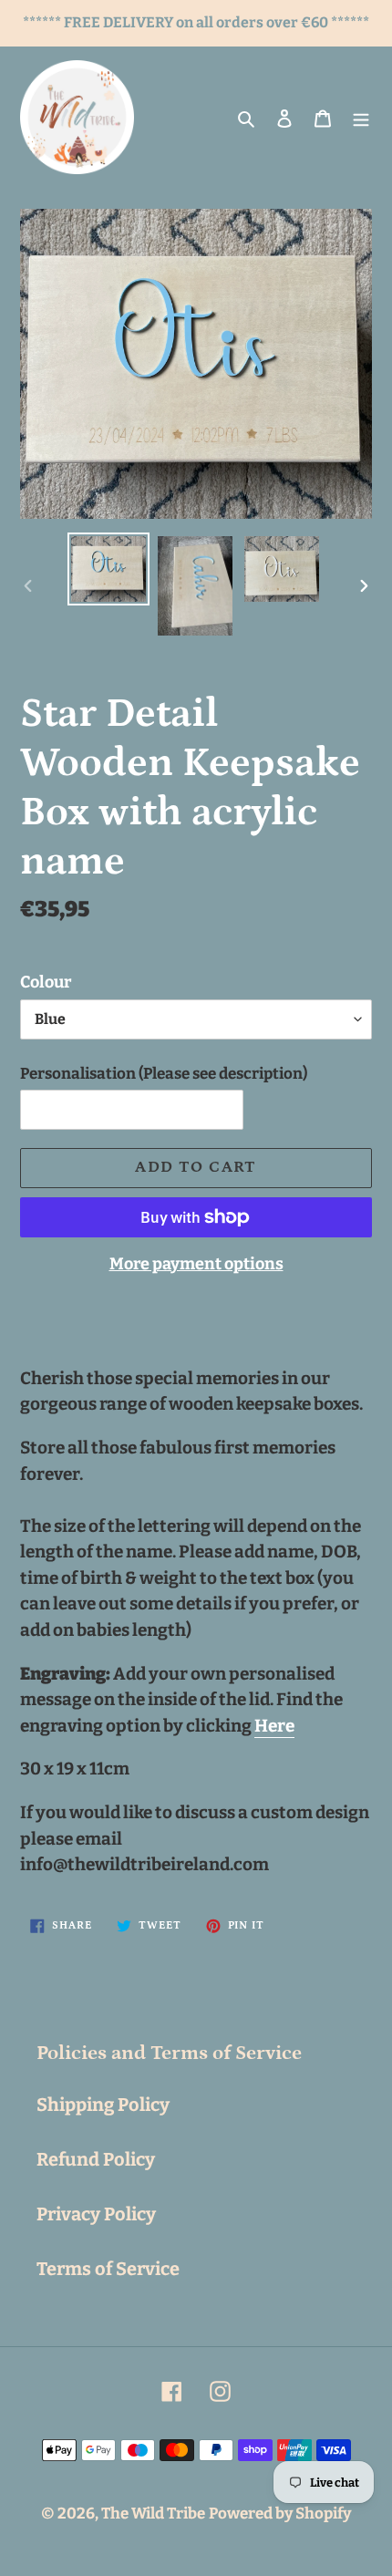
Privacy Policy (96, 2214)
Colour (46, 982)
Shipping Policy (103, 2105)
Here (274, 1726)
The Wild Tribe (153, 2514)
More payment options (196, 1264)
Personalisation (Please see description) (164, 1074)
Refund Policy (96, 2159)
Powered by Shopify (280, 2514)
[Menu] (361, 118)
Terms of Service (108, 2269)
